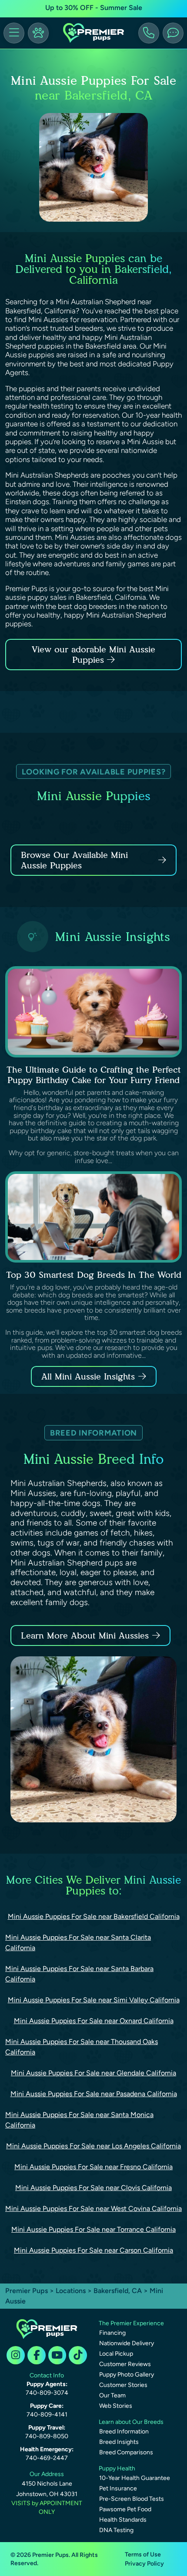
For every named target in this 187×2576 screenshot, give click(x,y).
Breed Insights (119, 2442)
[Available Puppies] (38, 33)
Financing (112, 2333)
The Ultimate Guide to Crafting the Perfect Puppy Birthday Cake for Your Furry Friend (94, 1075)
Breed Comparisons (126, 2452)
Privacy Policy (144, 2564)
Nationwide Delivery (127, 2343)
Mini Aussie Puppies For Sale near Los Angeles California (93, 2146)
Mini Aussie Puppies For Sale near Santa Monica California (79, 2120)
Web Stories (116, 2406)
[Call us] (149, 33)
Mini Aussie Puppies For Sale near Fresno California (93, 2167)
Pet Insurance (118, 2488)
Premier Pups (27, 2291)
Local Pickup (116, 2354)
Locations (71, 2291)
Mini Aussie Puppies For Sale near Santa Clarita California (78, 1943)
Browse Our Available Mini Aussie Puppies (74, 860)
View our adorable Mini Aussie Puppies (93, 655)
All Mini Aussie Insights (88, 1376)
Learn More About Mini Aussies (85, 1635)
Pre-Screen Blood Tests (132, 2499)
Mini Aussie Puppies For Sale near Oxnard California (94, 2021)
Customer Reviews (125, 2364)
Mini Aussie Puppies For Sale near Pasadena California (94, 2094)
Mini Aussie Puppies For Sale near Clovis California (93, 2188)
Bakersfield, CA (119, 2291)
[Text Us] (173, 33)
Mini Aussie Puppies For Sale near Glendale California (93, 2073)
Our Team (112, 2395)
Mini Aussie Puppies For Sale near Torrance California (93, 2229)
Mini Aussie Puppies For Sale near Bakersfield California (94, 1916)
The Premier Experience (131, 2323)
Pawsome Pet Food (125, 2509)
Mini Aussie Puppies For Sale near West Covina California (93, 2209)
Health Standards (123, 2520)
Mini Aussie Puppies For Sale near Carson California (93, 2250)
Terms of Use (143, 2554)
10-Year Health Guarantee (135, 2478)
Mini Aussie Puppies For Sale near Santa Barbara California (79, 1974)
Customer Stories (123, 2385)
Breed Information (124, 2431)
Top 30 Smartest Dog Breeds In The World (94, 1275)
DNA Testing (116, 2530)
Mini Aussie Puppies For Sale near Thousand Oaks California (82, 2047)
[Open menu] (14, 33)
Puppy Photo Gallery (127, 2375)
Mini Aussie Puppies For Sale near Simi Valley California (94, 2000)
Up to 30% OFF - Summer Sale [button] (94, 8)
